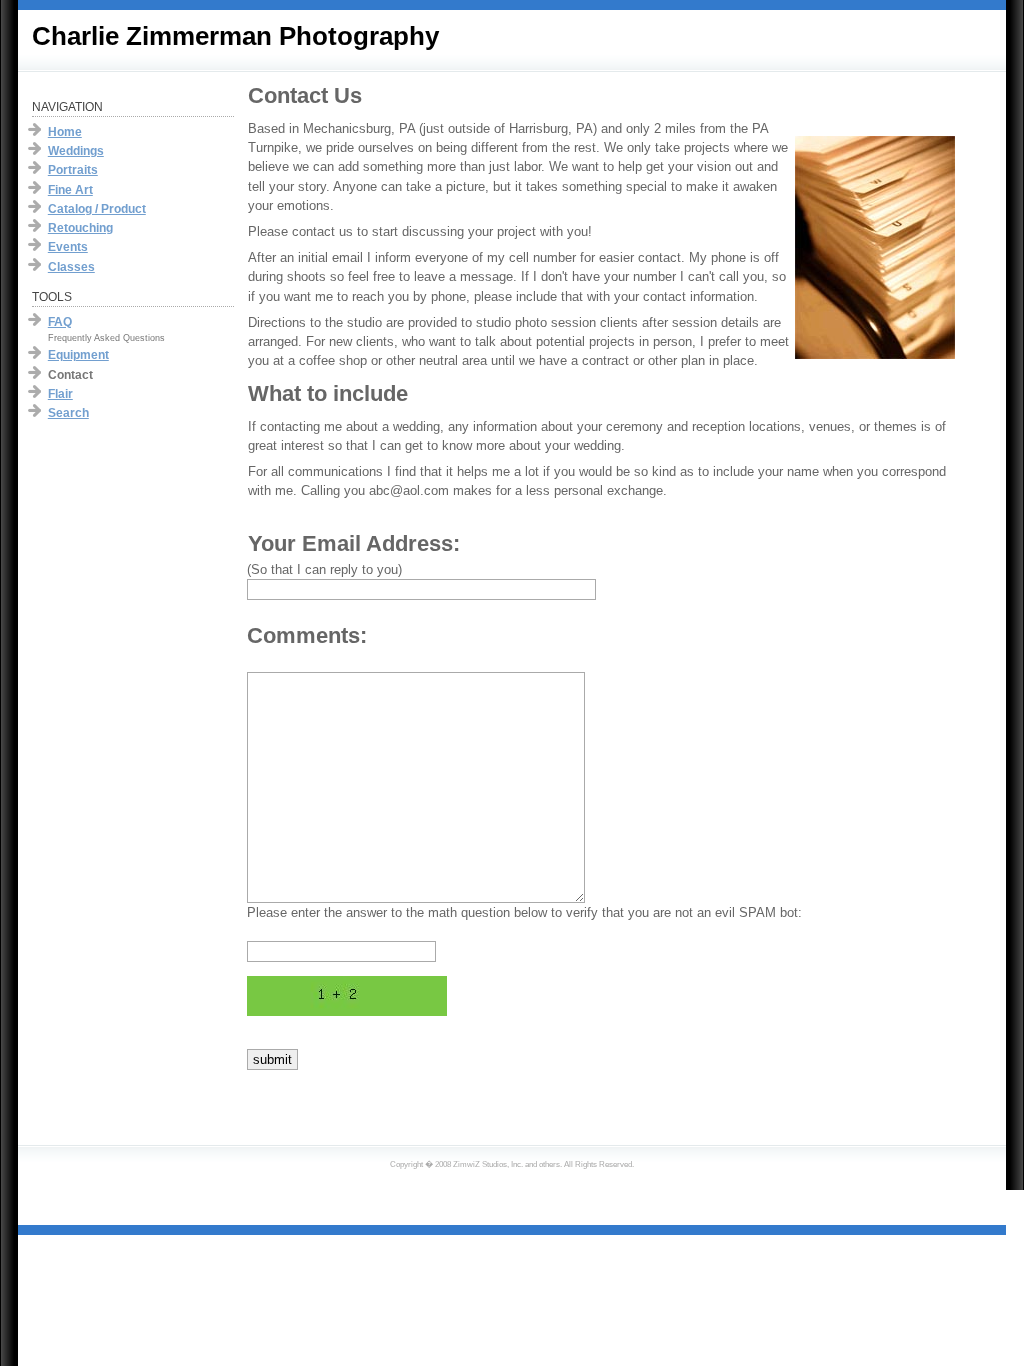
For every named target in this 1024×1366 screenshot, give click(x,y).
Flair (60, 394)
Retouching (80, 228)
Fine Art (70, 190)
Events (68, 247)
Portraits (73, 170)
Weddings (76, 151)
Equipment (78, 355)
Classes (71, 267)
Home (65, 132)
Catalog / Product (97, 209)
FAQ (60, 322)
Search (68, 413)
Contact (70, 375)
